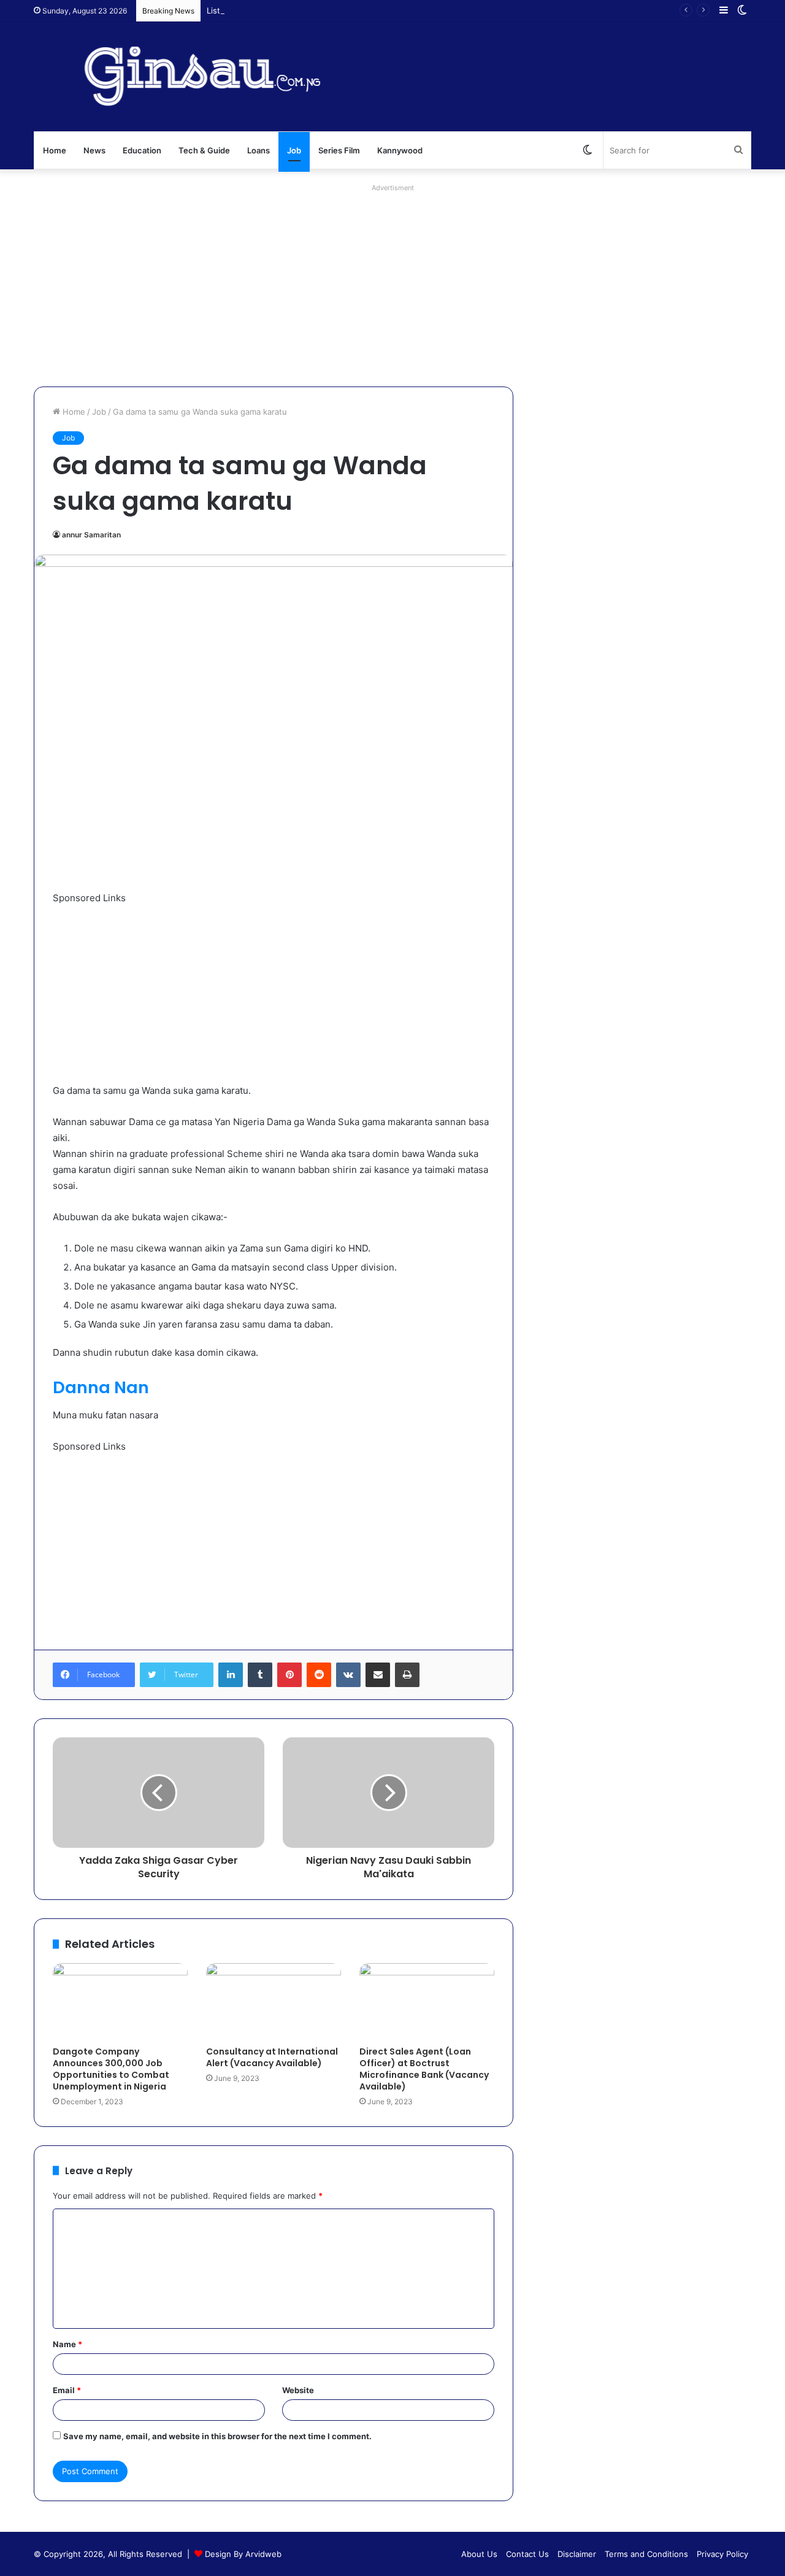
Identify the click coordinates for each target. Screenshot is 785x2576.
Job (294, 150)
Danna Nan (101, 1387)
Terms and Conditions (646, 2554)
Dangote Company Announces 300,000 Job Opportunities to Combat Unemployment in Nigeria (111, 2069)
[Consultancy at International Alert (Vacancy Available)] (274, 2001)
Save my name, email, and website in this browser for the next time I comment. (217, 2436)
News (94, 150)
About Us (479, 2554)
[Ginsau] (217, 77)
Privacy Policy (722, 2554)
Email (67, 2390)
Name (67, 2344)
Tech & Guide (204, 150)
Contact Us (527, 2554)
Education (142, 150)
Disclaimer (577, 2554)
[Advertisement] (392, 282)
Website (298, 2390)
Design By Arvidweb (243, 2554)
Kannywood (400, 150)
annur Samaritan (91, 535)
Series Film (339, 150)
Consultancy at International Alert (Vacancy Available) (272, 2057)
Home (55, 150)
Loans (258, 150)
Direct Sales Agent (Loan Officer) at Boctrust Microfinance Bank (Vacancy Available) (424, 2069)
